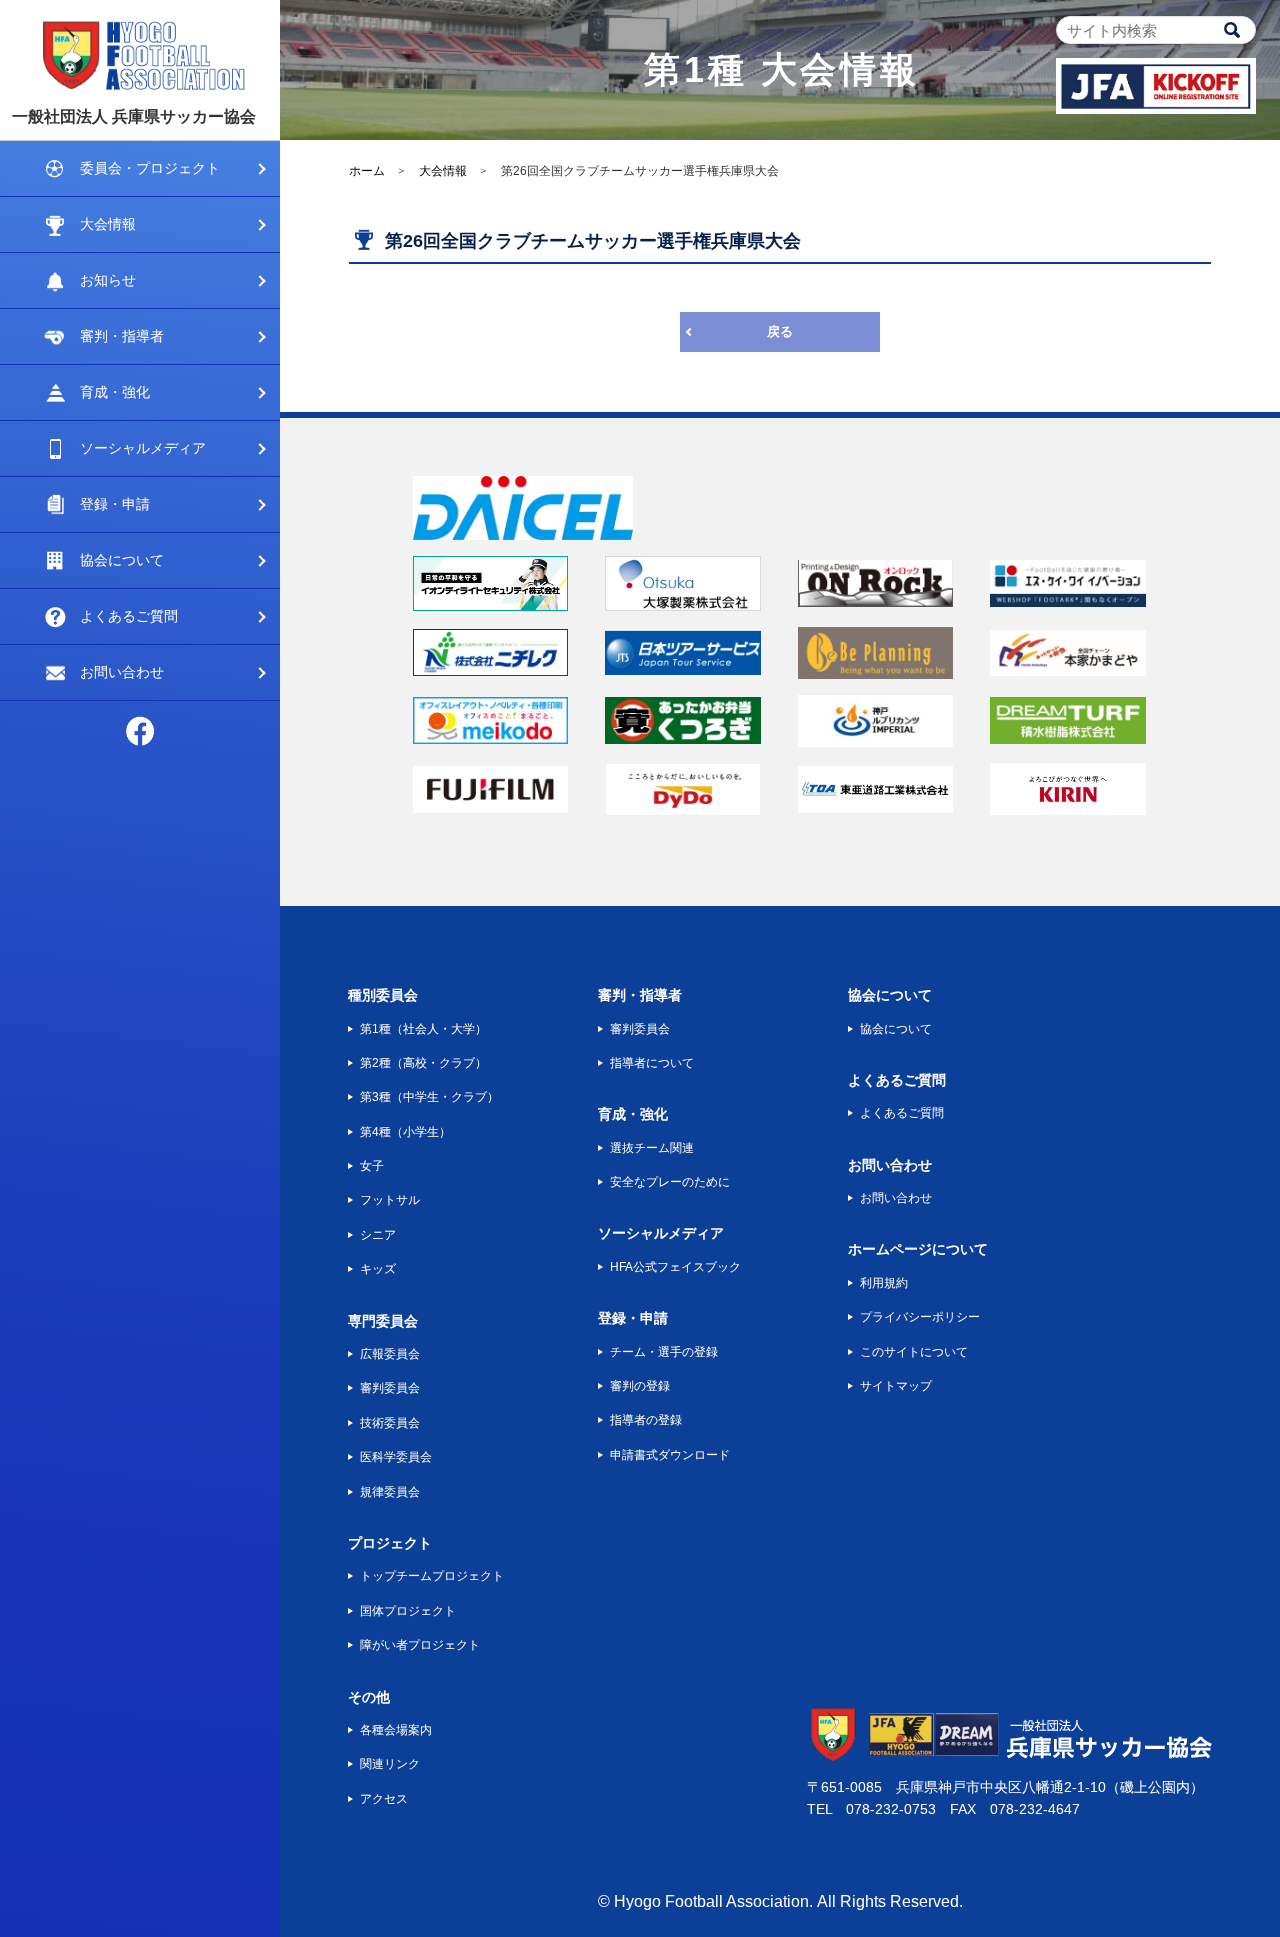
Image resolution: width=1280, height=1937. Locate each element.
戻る (780, 331)
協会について (122, 560)
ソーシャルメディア (143, 448)
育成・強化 (115, 392)
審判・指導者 (122, 336)
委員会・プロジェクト (150, 168)
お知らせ (108, 280)
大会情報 (108, 224)
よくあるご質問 (129, 616)
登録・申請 (115, 504)
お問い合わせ (122, 672)
